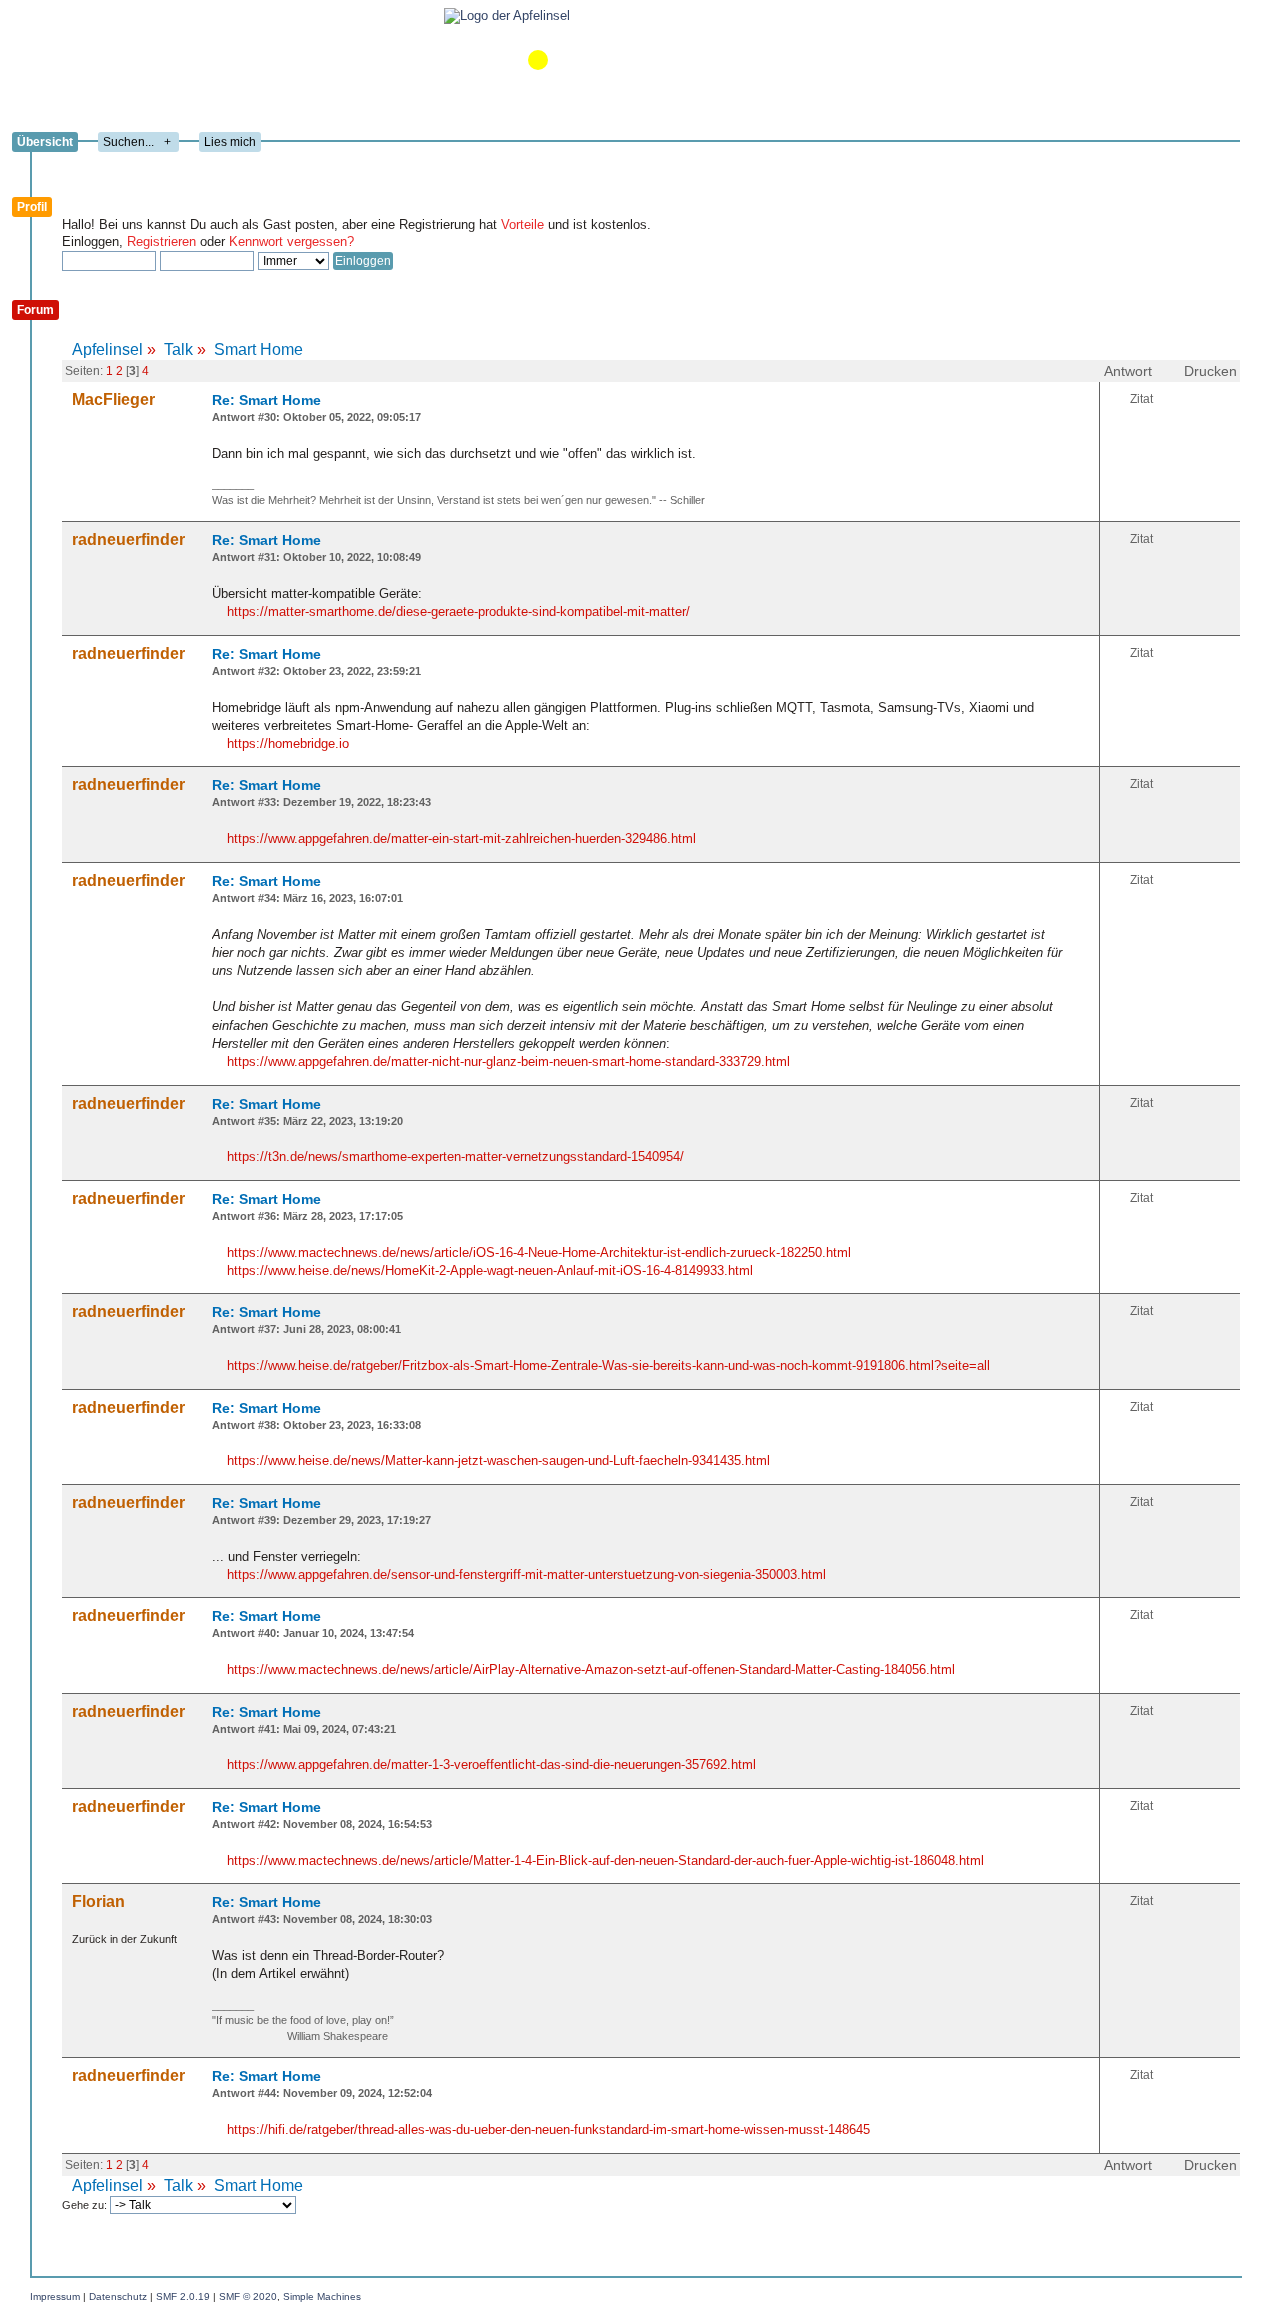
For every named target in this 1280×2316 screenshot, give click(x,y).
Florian (98, 1901)
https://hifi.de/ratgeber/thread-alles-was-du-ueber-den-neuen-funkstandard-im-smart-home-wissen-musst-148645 (548, 2129)
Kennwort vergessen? (291, 241)
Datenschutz (118, 2296)
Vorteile (522, 224)
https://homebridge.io (288, 743)
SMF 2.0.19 (183, 2296)
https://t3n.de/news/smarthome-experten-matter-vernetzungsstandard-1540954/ (455, 1156)
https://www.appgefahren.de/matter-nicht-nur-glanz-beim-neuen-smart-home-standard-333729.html (508, 1061)
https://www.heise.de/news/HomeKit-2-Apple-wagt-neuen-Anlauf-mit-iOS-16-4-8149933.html (490, 1270)
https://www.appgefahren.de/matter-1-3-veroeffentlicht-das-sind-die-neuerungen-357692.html (491, 1764)
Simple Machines (322, 2296)
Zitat (1141, 399)
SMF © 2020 (248, 2296)
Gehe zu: (86, 2205)
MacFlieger (113, 399)
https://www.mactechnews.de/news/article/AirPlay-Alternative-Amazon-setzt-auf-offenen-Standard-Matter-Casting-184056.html (591, 1669)
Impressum (55, 2296)
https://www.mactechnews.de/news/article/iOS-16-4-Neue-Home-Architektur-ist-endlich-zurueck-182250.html (539, 1252)
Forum (35, 310)
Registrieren (161, 241)
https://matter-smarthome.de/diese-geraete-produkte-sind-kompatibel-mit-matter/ (458, 611)
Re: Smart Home (266, 400)
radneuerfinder (128, 539)
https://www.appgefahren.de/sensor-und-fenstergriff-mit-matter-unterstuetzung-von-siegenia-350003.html (526, 1574)
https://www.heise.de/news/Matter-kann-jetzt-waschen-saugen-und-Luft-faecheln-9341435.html (498, 1460)
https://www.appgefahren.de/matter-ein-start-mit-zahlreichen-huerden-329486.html (461, 838)
